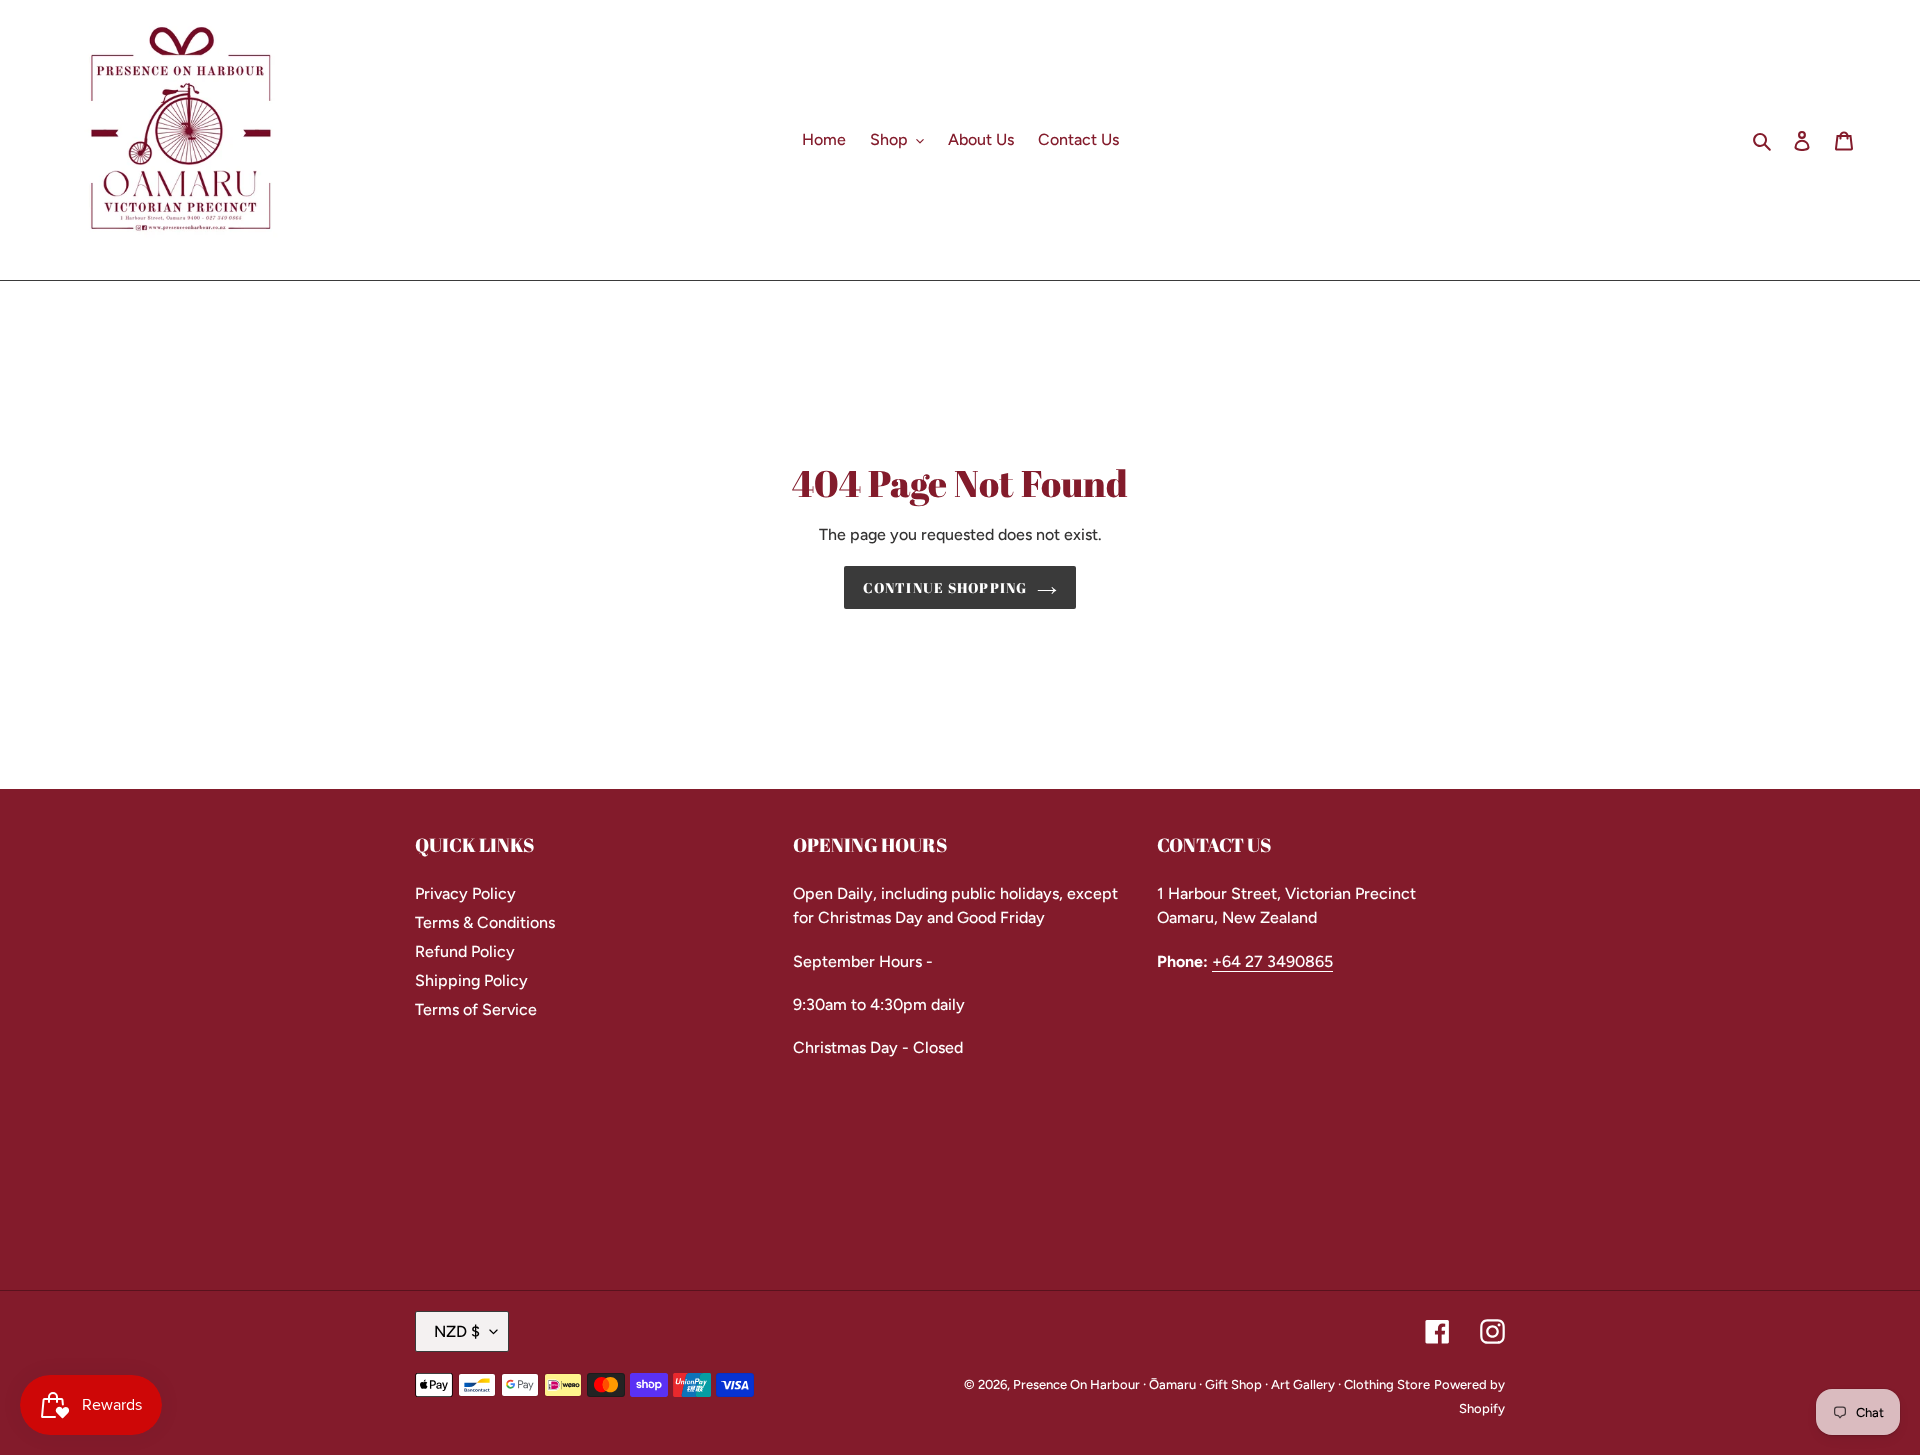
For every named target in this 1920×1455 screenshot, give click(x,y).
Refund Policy (465, 951)
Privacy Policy (465, 893)
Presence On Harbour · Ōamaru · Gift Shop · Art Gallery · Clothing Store (1221, 1384)
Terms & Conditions (485, 922)
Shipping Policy (471, 980)
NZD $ (457, 1331)
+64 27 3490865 (1272, 961)
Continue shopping (945, 587)
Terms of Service (476, 1009)
